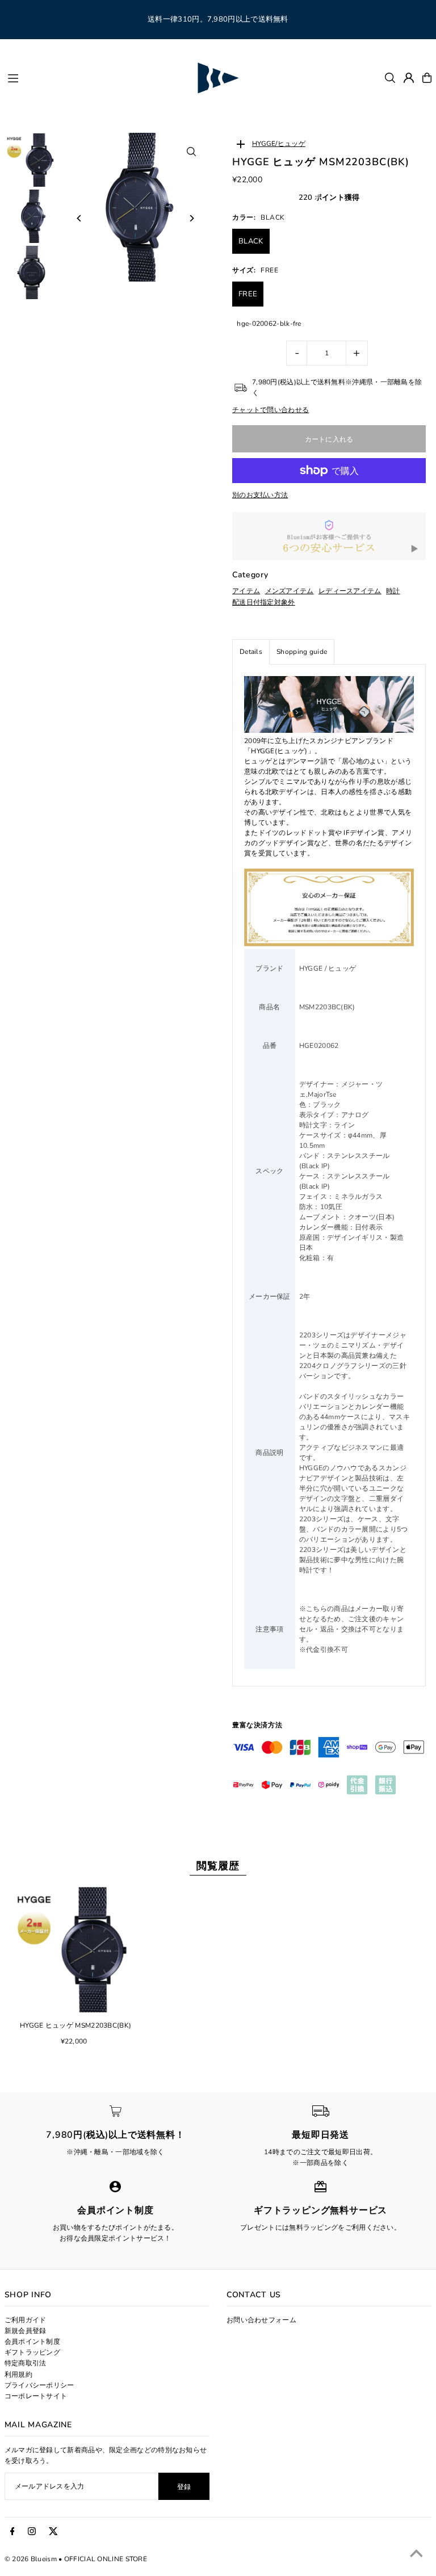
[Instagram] (32, 2532)
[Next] (191, 218)
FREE (248, 294)
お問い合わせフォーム (261, 2320)
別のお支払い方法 (260, 495)
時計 (393, 591)
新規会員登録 (26, 2331)
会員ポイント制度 (32, 2342)
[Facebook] (12, 2532)
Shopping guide (302, 652)
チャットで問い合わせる (271, 410)
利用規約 (18, 2374)
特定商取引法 (26, 2363)
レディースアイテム (350, 591)
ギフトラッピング (32, 2352)
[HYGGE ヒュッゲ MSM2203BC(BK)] (76, 1950)
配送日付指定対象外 (264, 602)
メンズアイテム (290, 591)
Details (251, 652)
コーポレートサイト (36, 2396)
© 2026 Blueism (31, 2559)
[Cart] (427, 78)
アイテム (246, 591)
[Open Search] (390, 78)
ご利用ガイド (26, 2320)
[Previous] (80, 218)
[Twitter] (53, 2532)
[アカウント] (409, 78)
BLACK (251, 241)
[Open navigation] (96, 77)
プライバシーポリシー (39, 2385)
